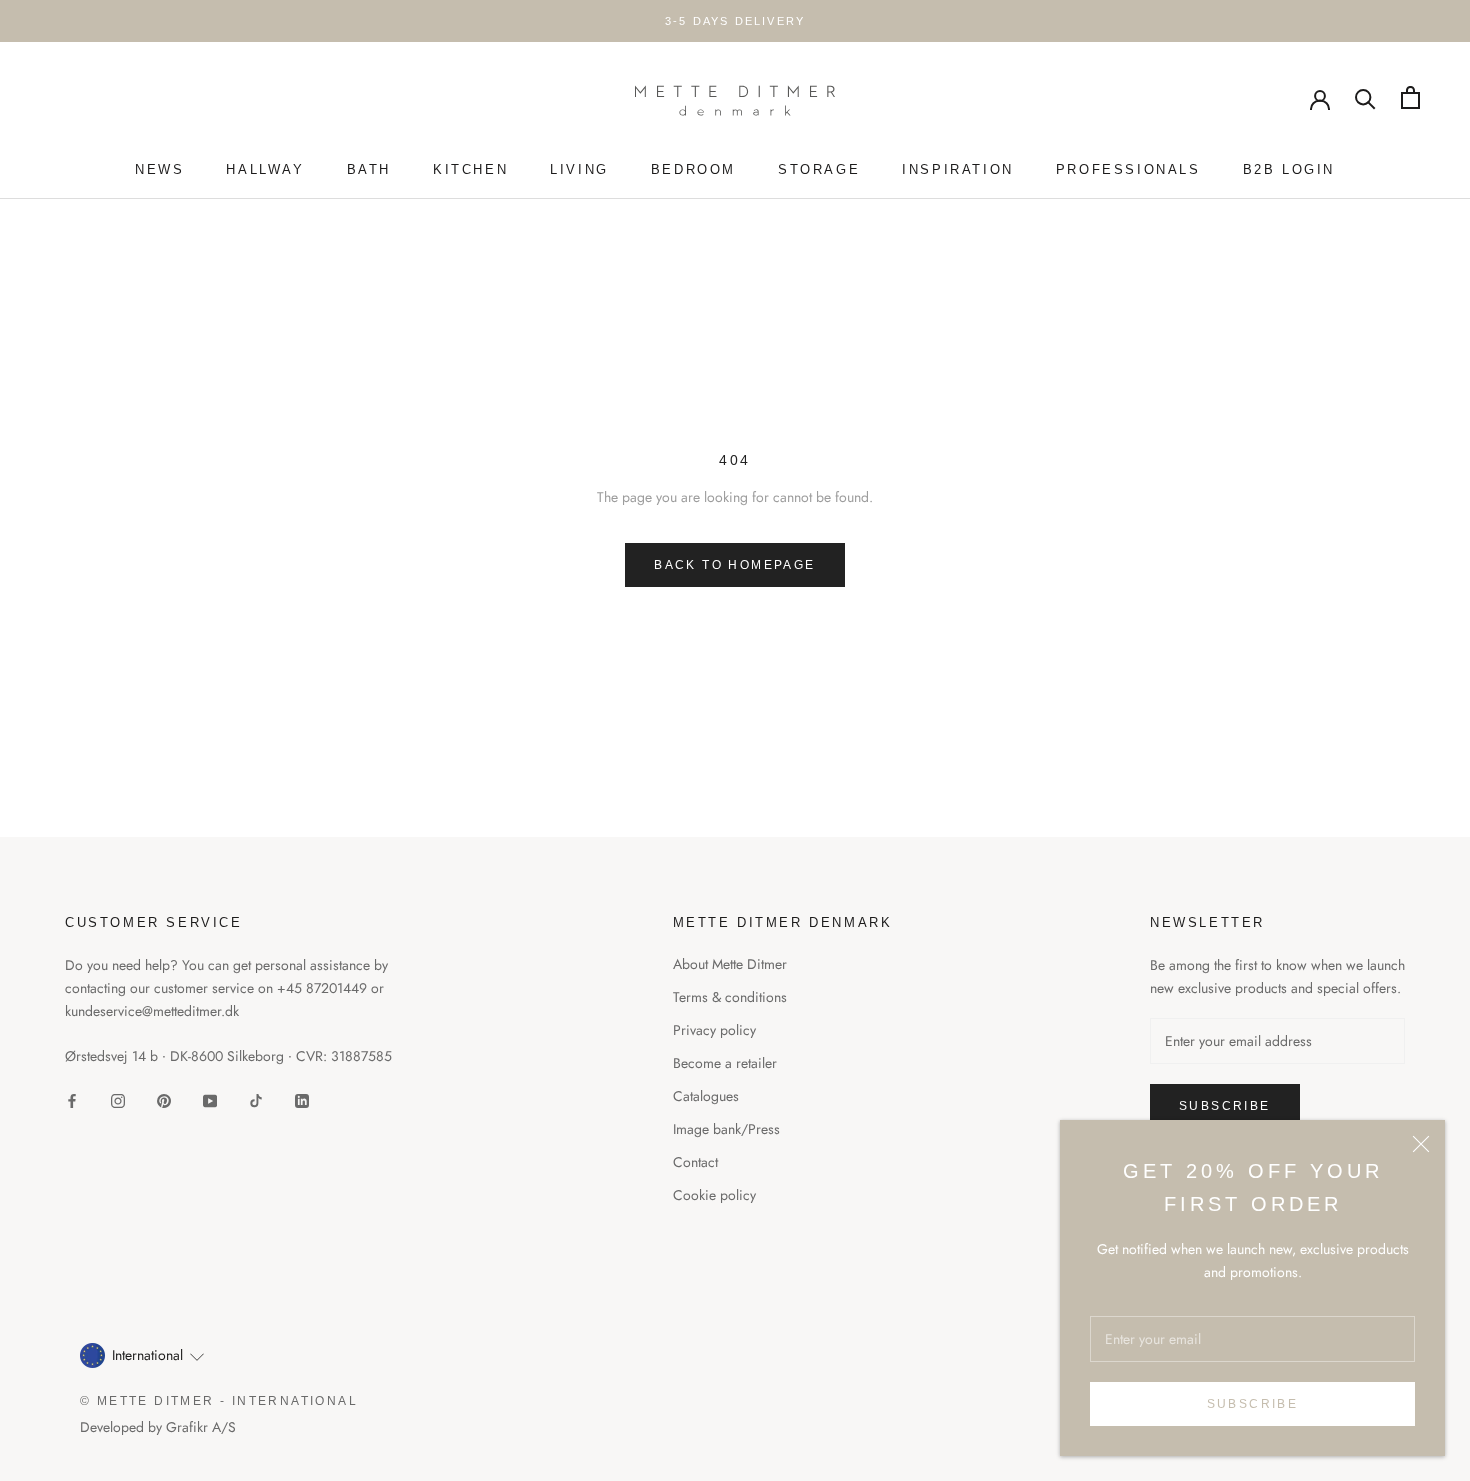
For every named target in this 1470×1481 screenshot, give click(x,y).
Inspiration (958, 169)
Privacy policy (714, 1030)
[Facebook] (72, 1100)
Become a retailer (725, 1063)
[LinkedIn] (302, 1100)
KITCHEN (470, 169)
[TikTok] (256, 1100)
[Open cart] (1410, 97)
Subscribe (1253, 1404)
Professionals (1128, 169)
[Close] (1421, 1144)
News (159, 169)
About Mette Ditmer (730, 964)
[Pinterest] (164, 1100)
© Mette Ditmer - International (219, 1401)
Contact (695, 1162)
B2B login (1289, 169)
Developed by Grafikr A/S (158, 1427)
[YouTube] (210, 1100)
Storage (819, 169)
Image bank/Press (726, 1129)
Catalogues (706, 1096)
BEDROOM (693, 169)
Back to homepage (734, 565)
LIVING (579, 169)
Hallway (265, 169)
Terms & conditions (730, 997)
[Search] (1365, 97)
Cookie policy (714, 1195)
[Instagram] (118, 1100)
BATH (369, 169)
